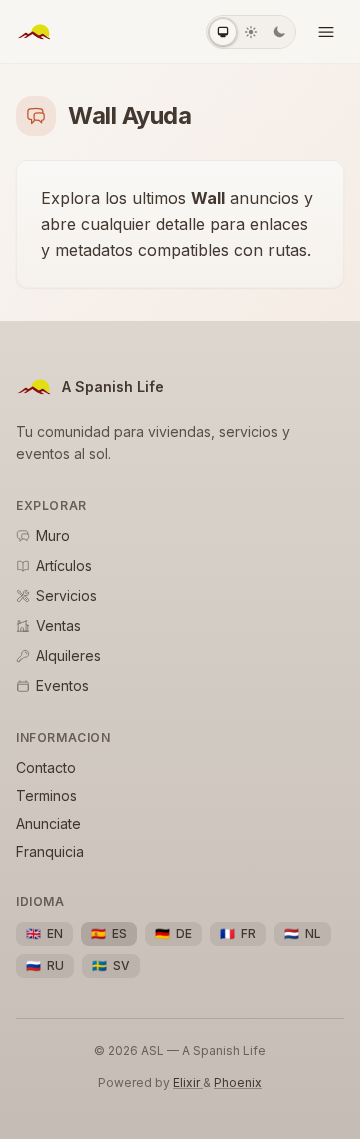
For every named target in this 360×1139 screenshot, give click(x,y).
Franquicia (50, 851)
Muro (53, 535)
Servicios (66, 595)
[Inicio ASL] (34, 32)
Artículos (64, 565)
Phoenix (238, 1082)
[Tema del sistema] (223, 32)
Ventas (58, 625)
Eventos (62, 685)
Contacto (46, 767)
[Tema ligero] (251, 32)
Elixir (188, 1082)
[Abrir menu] (326, 32)
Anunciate (48, 823)
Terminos (46, 795)
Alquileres (68, 655)
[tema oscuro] (279, 32)
